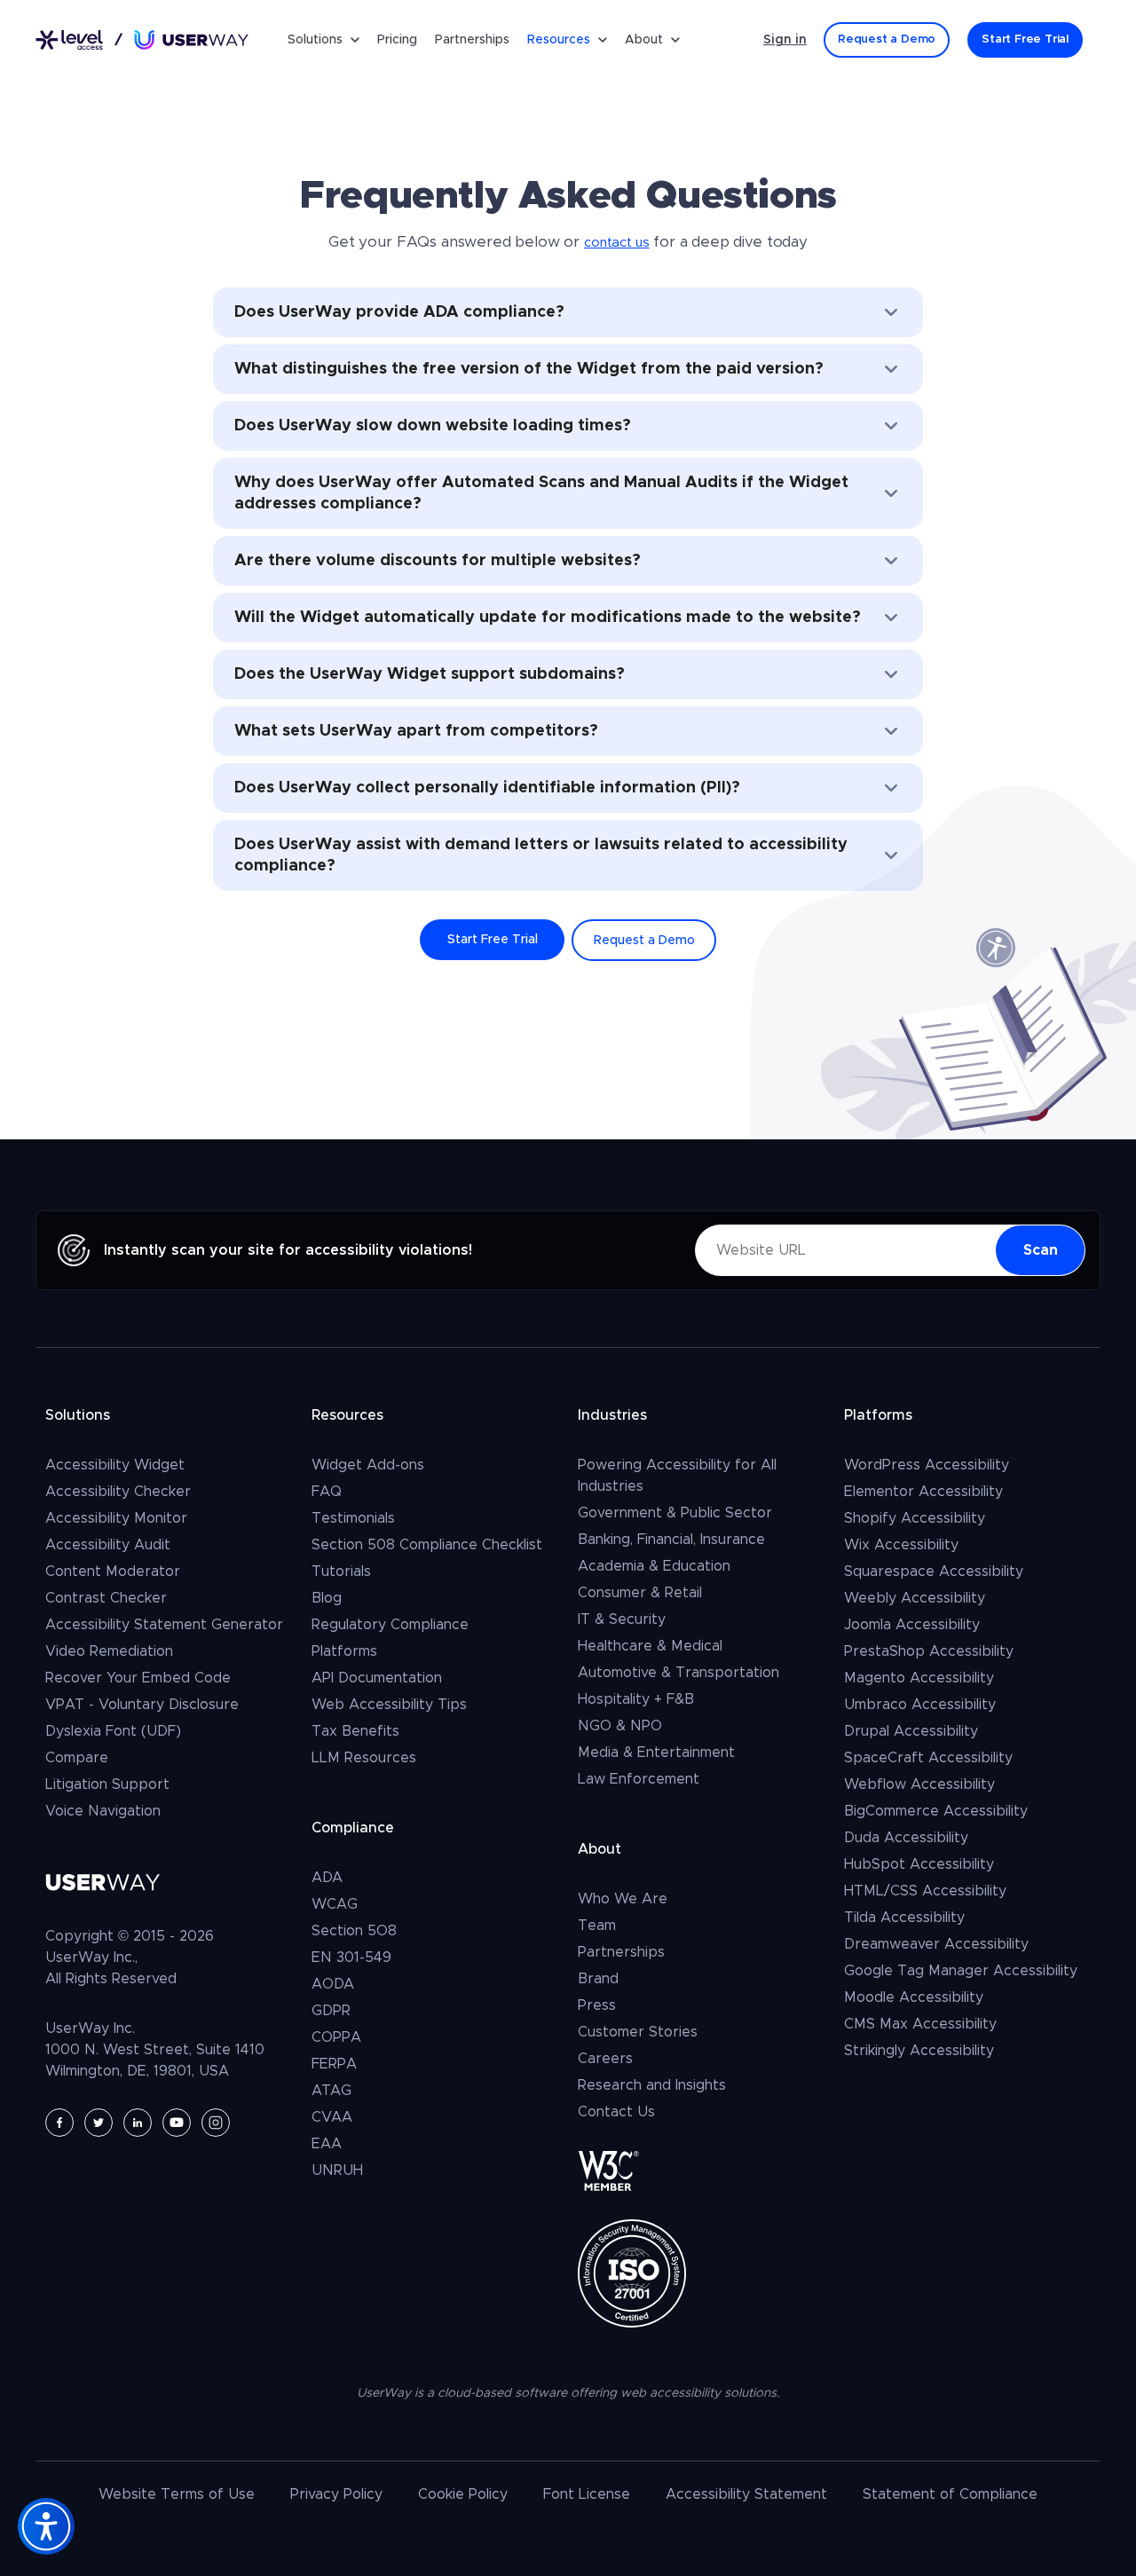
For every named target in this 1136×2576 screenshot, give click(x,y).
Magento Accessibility (919, 1678)
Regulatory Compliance (390, 1625)
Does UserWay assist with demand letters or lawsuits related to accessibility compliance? (541, 855)
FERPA (334, 2064)
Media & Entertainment (656, 1753)
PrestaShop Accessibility (929, 1651)
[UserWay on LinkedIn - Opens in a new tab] (138, 2123)
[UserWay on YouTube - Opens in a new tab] (177, 2123)
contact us (616, 243)
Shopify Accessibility (915, 1518)
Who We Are (623, 1899)
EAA (327, 2144)
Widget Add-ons (368, 1465)
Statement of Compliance (950, 2494)
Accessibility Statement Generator (164, 1625)
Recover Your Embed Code (138, 1678)
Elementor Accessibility (923, 1492)
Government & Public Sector (675, 1513)
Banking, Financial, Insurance (671, 1540)
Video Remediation (109, 1651)
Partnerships (472, 40)
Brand (598, 1979)
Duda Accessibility (906, 1838)
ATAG (331, 2091)
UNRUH (337, 2170)
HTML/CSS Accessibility (925, 1891)
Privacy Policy (336, 2494)
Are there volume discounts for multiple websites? (438, 561)
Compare (77, 1758)
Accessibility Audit (108, 1545)
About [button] (644, 40)
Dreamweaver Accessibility (936, 1944)
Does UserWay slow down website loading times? (433, 426)
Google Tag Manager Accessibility (961, 1971)
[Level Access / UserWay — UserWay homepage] (142, 40)
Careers (605, 2059)
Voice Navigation (103, 1811)
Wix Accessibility (901, 1545)
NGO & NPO (620, 1726)
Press (597, 2005)
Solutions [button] (315, 40)
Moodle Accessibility (914, 1997)
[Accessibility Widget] (46, 2526)
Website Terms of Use (177, 2494)
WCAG (335, 1904)
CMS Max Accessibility (920, 2024)
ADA (327, 1878)
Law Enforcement (639, 1779)
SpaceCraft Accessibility (928, 1758)
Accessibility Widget (115, 1465)
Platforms (344, 1651)
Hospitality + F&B (636, 1699)
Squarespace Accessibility (934, 1572)
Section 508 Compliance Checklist (427, 1545)
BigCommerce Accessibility (936, 1811)
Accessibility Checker (118, 1492)
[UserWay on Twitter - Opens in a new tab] (99, 2123)
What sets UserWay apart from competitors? (416, 731)
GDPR (331, 2011)
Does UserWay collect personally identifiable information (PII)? (487, 788)
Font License (587, 2494)
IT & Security (622, 1619)
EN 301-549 (351, 1958)
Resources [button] (559, 40)
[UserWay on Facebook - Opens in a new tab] (59, 2123)
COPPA (336, 2037)
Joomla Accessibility (912, 1625)
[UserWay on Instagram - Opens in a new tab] (216, 2123)
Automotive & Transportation (678, 1673)
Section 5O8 (354, 1931)
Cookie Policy (463, 2494)
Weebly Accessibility (915, 1598)
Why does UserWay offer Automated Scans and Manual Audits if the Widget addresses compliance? (541, 493)
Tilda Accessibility (904, 1918)
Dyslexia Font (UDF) (113, 1731)
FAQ (327, 1492)
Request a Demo (644, 941)
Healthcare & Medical (650, 1646)
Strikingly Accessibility (919, 2051)
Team (597, 1926)
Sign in (785, 40)
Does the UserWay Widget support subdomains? (430, 674)
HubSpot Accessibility (919, 1864)
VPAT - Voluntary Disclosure (142, 1705)
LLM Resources (364, 1758)
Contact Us (616, 2112)
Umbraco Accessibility (920, 1705)
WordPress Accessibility (927, 1465)
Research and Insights (652, 2085)
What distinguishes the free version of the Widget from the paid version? (529, 369)
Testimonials (353, 1518)
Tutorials (341, 1572)
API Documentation (377, 1678)
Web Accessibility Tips (389, 1705)
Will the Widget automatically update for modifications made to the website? (548, 618)
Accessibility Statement (746, 2494)
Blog (327, 1598)
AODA (333, 1984)
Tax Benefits (355, 1731)
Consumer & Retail (640, 1593)
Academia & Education (654, 1566)
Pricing (397, 40)
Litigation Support (107, 1784)
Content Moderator (113, 1572)
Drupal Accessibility (911, 1731)
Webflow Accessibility (919, 1784)
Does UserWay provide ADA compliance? (399, 312)
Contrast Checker (106, 1598)
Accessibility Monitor (116, 1518)
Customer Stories (638, 2032)
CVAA (332, 2117)
